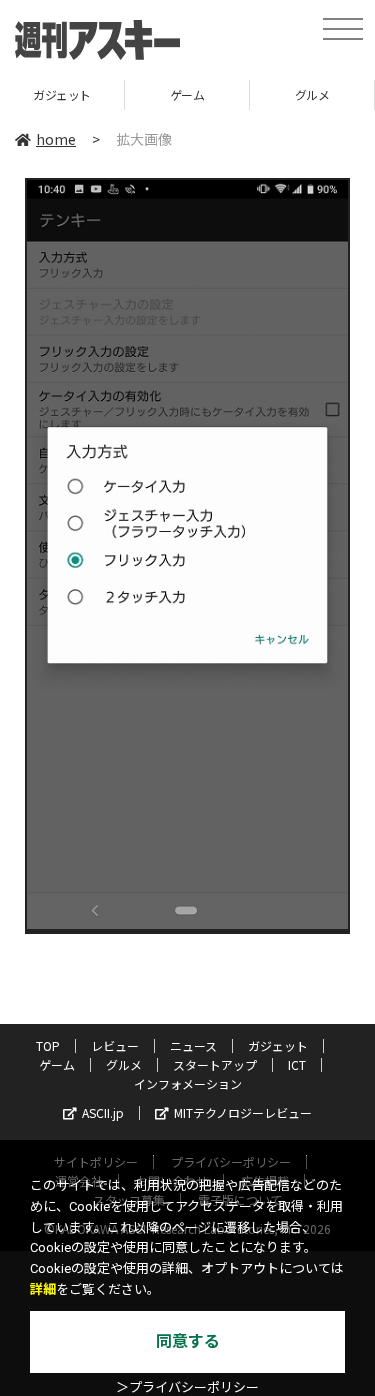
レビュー (115, 1045)
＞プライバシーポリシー (187, 1387)
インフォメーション (188, 1083)
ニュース (193, 1045)
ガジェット (62, 94)
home (56, 139)
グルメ (312, 94)
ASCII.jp (103, 1112)
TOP (48, 1045)
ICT (297, 1064)
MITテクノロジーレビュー (243, 1112)
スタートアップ (215, 1064)
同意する (188, 1341)
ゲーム (187, 94)
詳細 (43, 1289)
